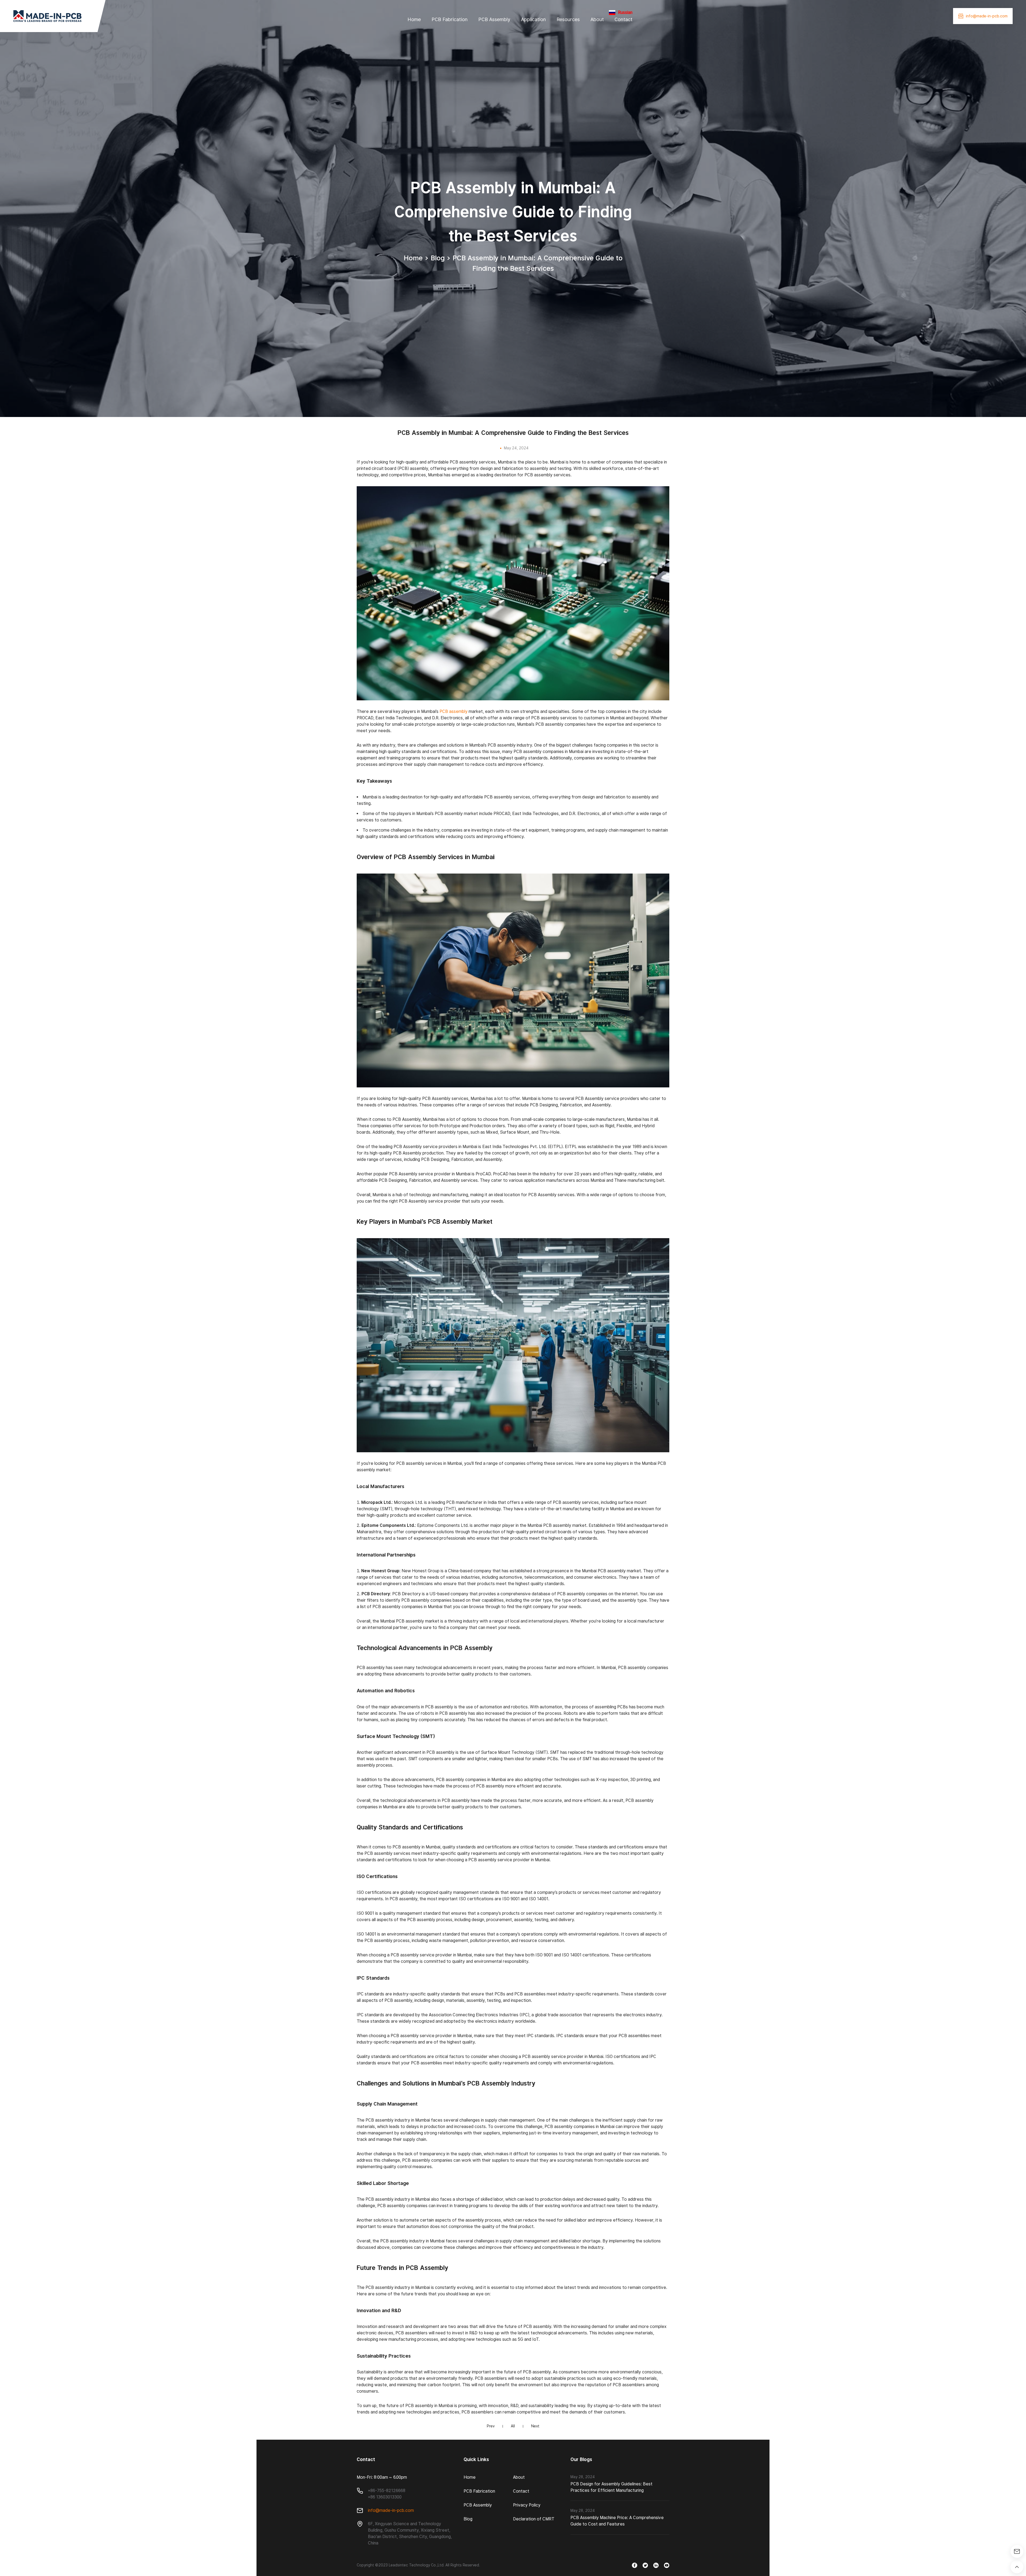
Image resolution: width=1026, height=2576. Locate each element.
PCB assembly (454, 711)
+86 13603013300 (385, 2497)
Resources (568, 19)
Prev (491, 2426)
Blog (438, 258)
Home (414, 19)
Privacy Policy (527, 2505)
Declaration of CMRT (534, 2519)
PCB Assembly (494, 19)
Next (535, 2426)
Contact (623, 19)
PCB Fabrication (450, 19)
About (597, 19)
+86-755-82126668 (387, 2491)
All (513, 2426)
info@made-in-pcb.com (391, 2510)
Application (533, 19)
